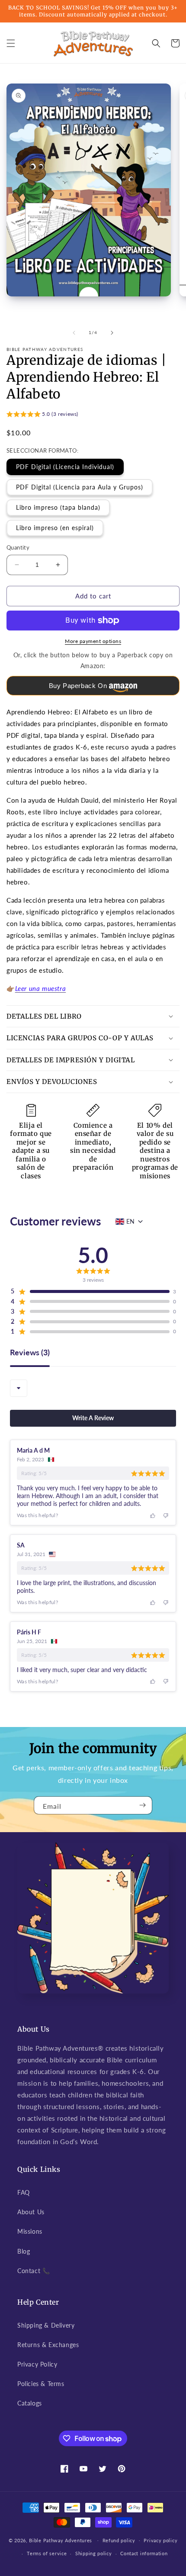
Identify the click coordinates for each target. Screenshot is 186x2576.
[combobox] (19, 1388)
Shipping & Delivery (46, 2325)
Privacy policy (160, 2540)
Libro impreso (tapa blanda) (58, 507)
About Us (31, 2212)
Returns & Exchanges (48, 2345)
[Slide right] (112, 333)
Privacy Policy (37, 2364)
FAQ (24, 2192)
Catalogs (30, 2403)
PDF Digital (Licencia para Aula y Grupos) (80, 487)
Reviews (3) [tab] (30, 1353)
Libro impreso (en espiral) (55, 528)
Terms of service (47, 2553)
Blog (24, 2251)
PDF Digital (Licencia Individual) (65, 467)
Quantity (18, 547)
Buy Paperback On (78, 686)
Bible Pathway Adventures (61, 2540)
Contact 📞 (34, 2271)
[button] (11, 43)
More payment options (93, 641)
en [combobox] (130, 1221)
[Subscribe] (142, 1805)
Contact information (144, 2553)
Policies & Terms (41, 2384)
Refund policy (119, 2540)
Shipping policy (94, 2553)
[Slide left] (74, 333)
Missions (30, 2231)
